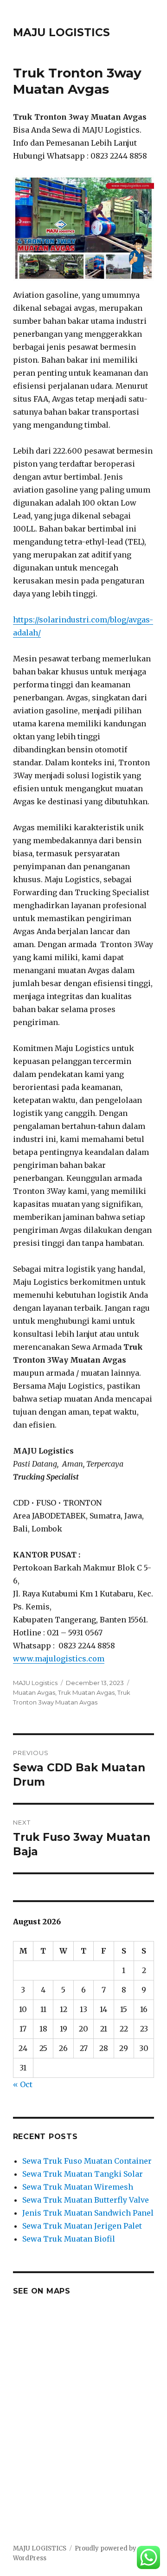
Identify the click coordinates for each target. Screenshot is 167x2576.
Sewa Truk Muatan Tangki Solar (83, 2174)
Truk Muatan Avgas (86, 1692)
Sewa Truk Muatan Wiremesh (78, 2187)
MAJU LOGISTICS (61, 32)
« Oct (23, 2084)
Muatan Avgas (34, 1692)
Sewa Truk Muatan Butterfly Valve (86, 2200)
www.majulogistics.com (59, 1659)
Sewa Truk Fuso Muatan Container (87, 2161)
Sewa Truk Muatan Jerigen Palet (82, 2226)
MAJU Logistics (35, 1683)
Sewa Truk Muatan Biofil (69, 2239)
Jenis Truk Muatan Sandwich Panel (88, 2213)
